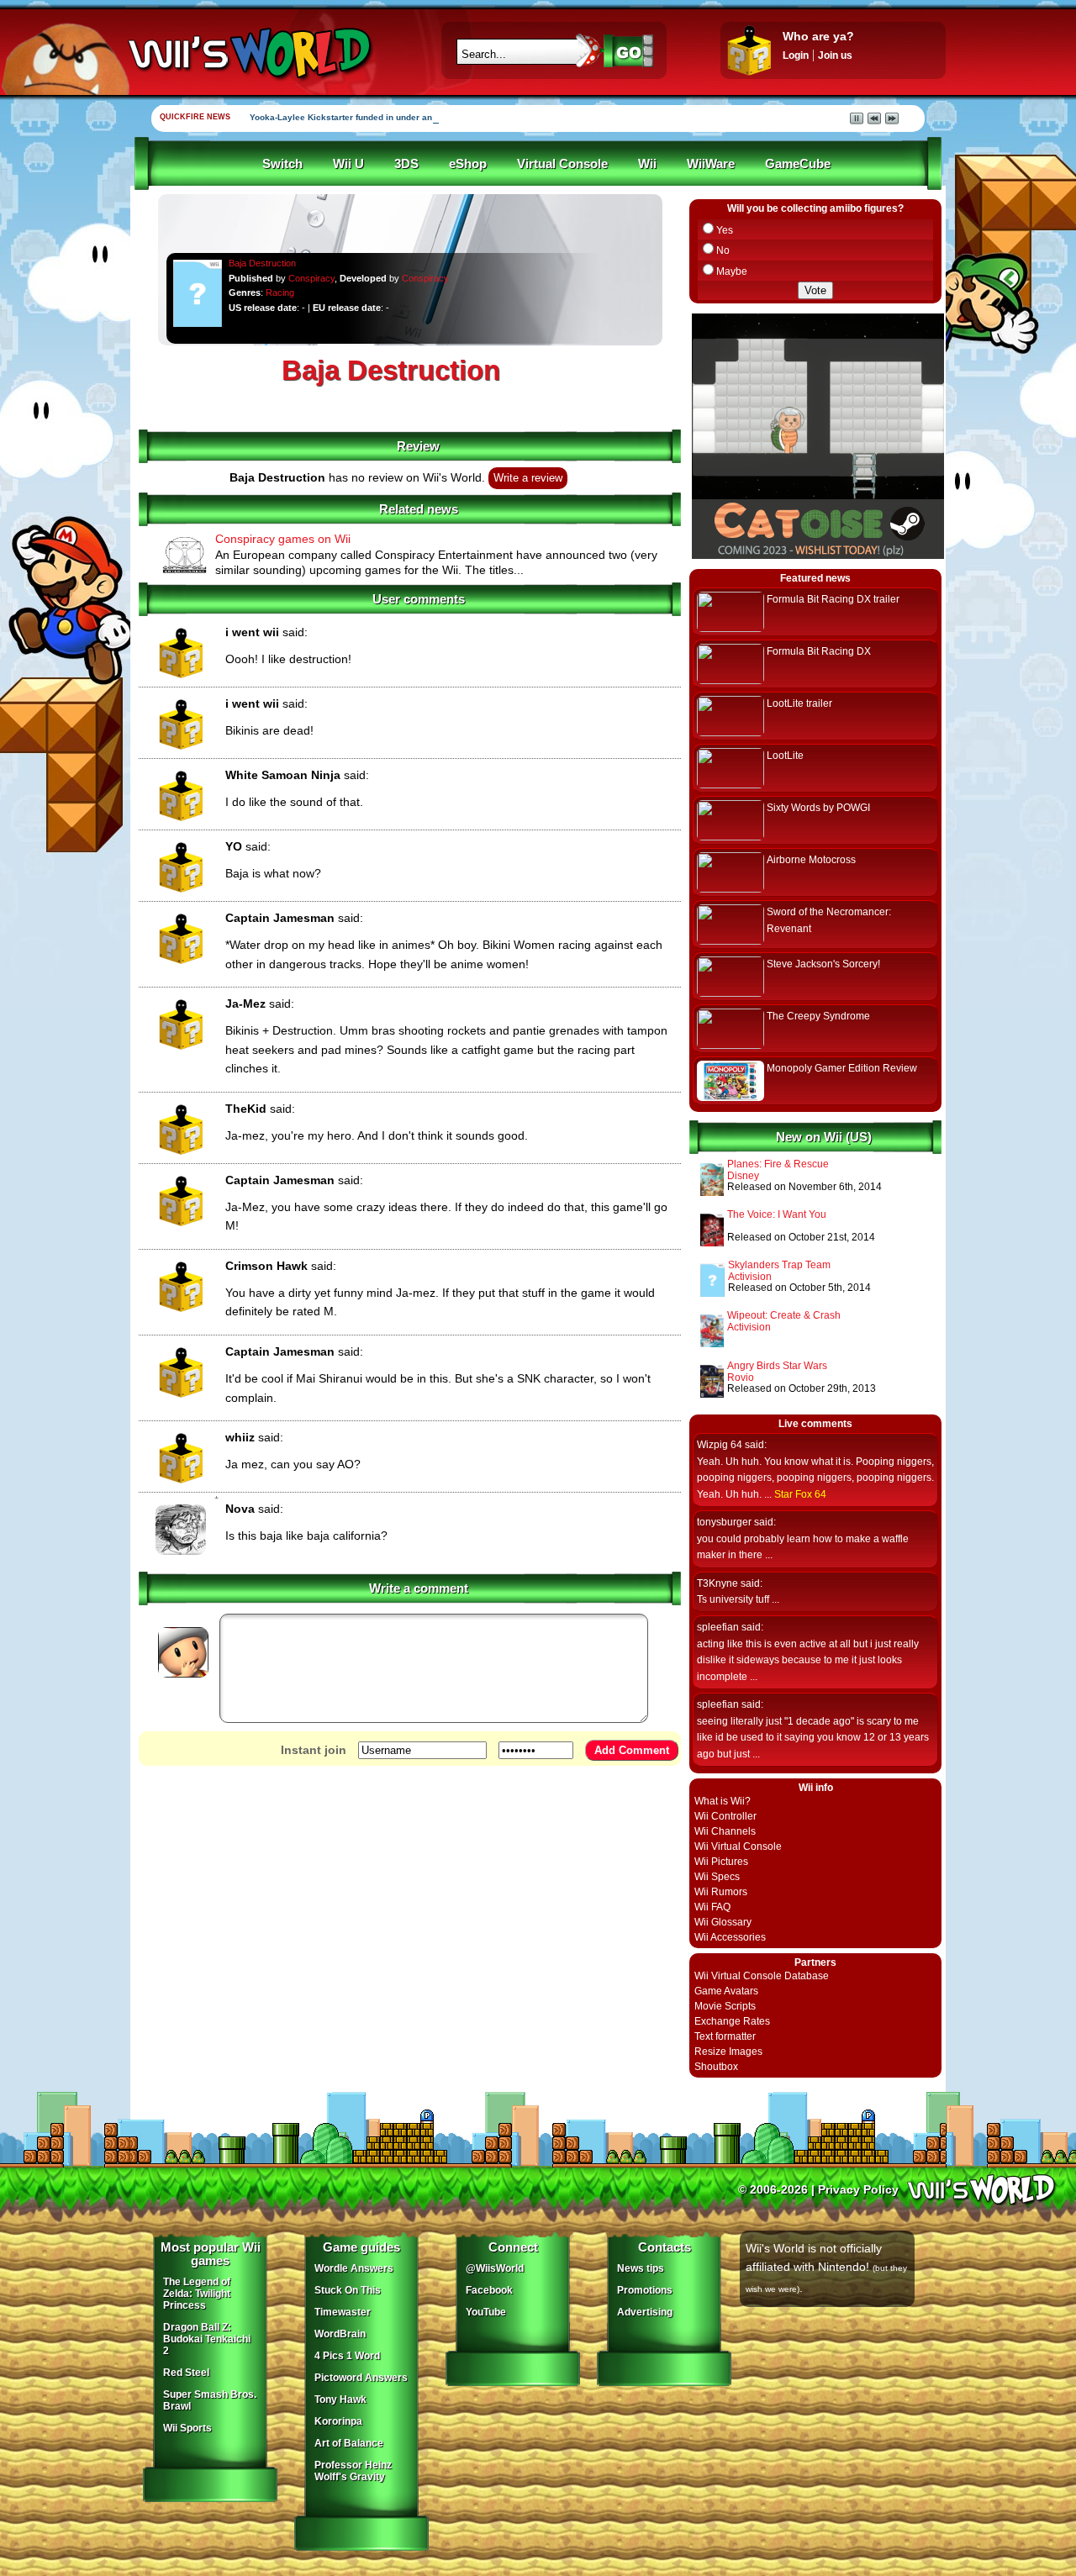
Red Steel (186, 2373)
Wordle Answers (354, 2268)
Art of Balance (349, 2443)
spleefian (718, 1627)
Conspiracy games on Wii (283, 539)
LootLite (785, 756)
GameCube (798, 164)
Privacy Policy (858, 2189)
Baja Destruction (262, 263)
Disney (743, 1176)
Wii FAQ (712, 1907)
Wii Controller (725, 1816)
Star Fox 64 (800, 1494)
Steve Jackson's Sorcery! (823, 964)
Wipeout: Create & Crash (784, 1315)
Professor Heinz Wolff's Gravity (353, 2471)
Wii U (348, 164)
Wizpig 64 (720, 1445)
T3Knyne (717, 1583)
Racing (280, 292)
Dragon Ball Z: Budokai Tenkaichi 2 (207, 2339)
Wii (647, 164)
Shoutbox (716, 2067)
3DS (406, 164)
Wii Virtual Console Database (762, 1976)
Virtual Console (562, 164)
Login (796, 55)
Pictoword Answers (361, 2378)
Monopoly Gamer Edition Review (842, 1068)
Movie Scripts (725, 2006)
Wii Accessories (730, 1937)
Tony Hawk (340, 2400)
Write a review (528, 478)
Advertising (645, 2312)
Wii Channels (725, 1831)
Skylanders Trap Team (779, 1265)
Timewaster (343, 2312)
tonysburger (724, 1522)
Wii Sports (187, 2428)
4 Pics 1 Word (347, 2356)
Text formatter (725, 2036)
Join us (835, 55)
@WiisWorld (495, 2268)
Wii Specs (717, 1877)
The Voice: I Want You (777, 1214)
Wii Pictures (721, 1862)
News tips (641, 2268)
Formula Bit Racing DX (819, 651)
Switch (282, 164)
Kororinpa (338, 2421)
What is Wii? (723, 1801)
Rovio (741, 1378)
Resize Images (728, 2052)
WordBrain (340, 2334)
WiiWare (711, 164)
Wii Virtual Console (738, 1846)
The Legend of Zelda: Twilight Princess (197, 2294)
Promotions (645, 2290)
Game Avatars (726, 1991)
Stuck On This (348, 2290)
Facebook (489, 2290)
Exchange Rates (732, 2021)
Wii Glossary (723, 1922)
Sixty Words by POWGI (818, 808)
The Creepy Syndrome (818, 1016)
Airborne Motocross (811, 860)
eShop (468, 164)
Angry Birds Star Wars (777, 1366)
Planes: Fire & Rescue (778, 1164)
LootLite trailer (799, 703)
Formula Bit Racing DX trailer (833, 599)
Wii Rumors (721, 1892)
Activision (750, 1277)
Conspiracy (311, 278)
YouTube (486, 2312)
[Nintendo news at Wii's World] (248, 53)
